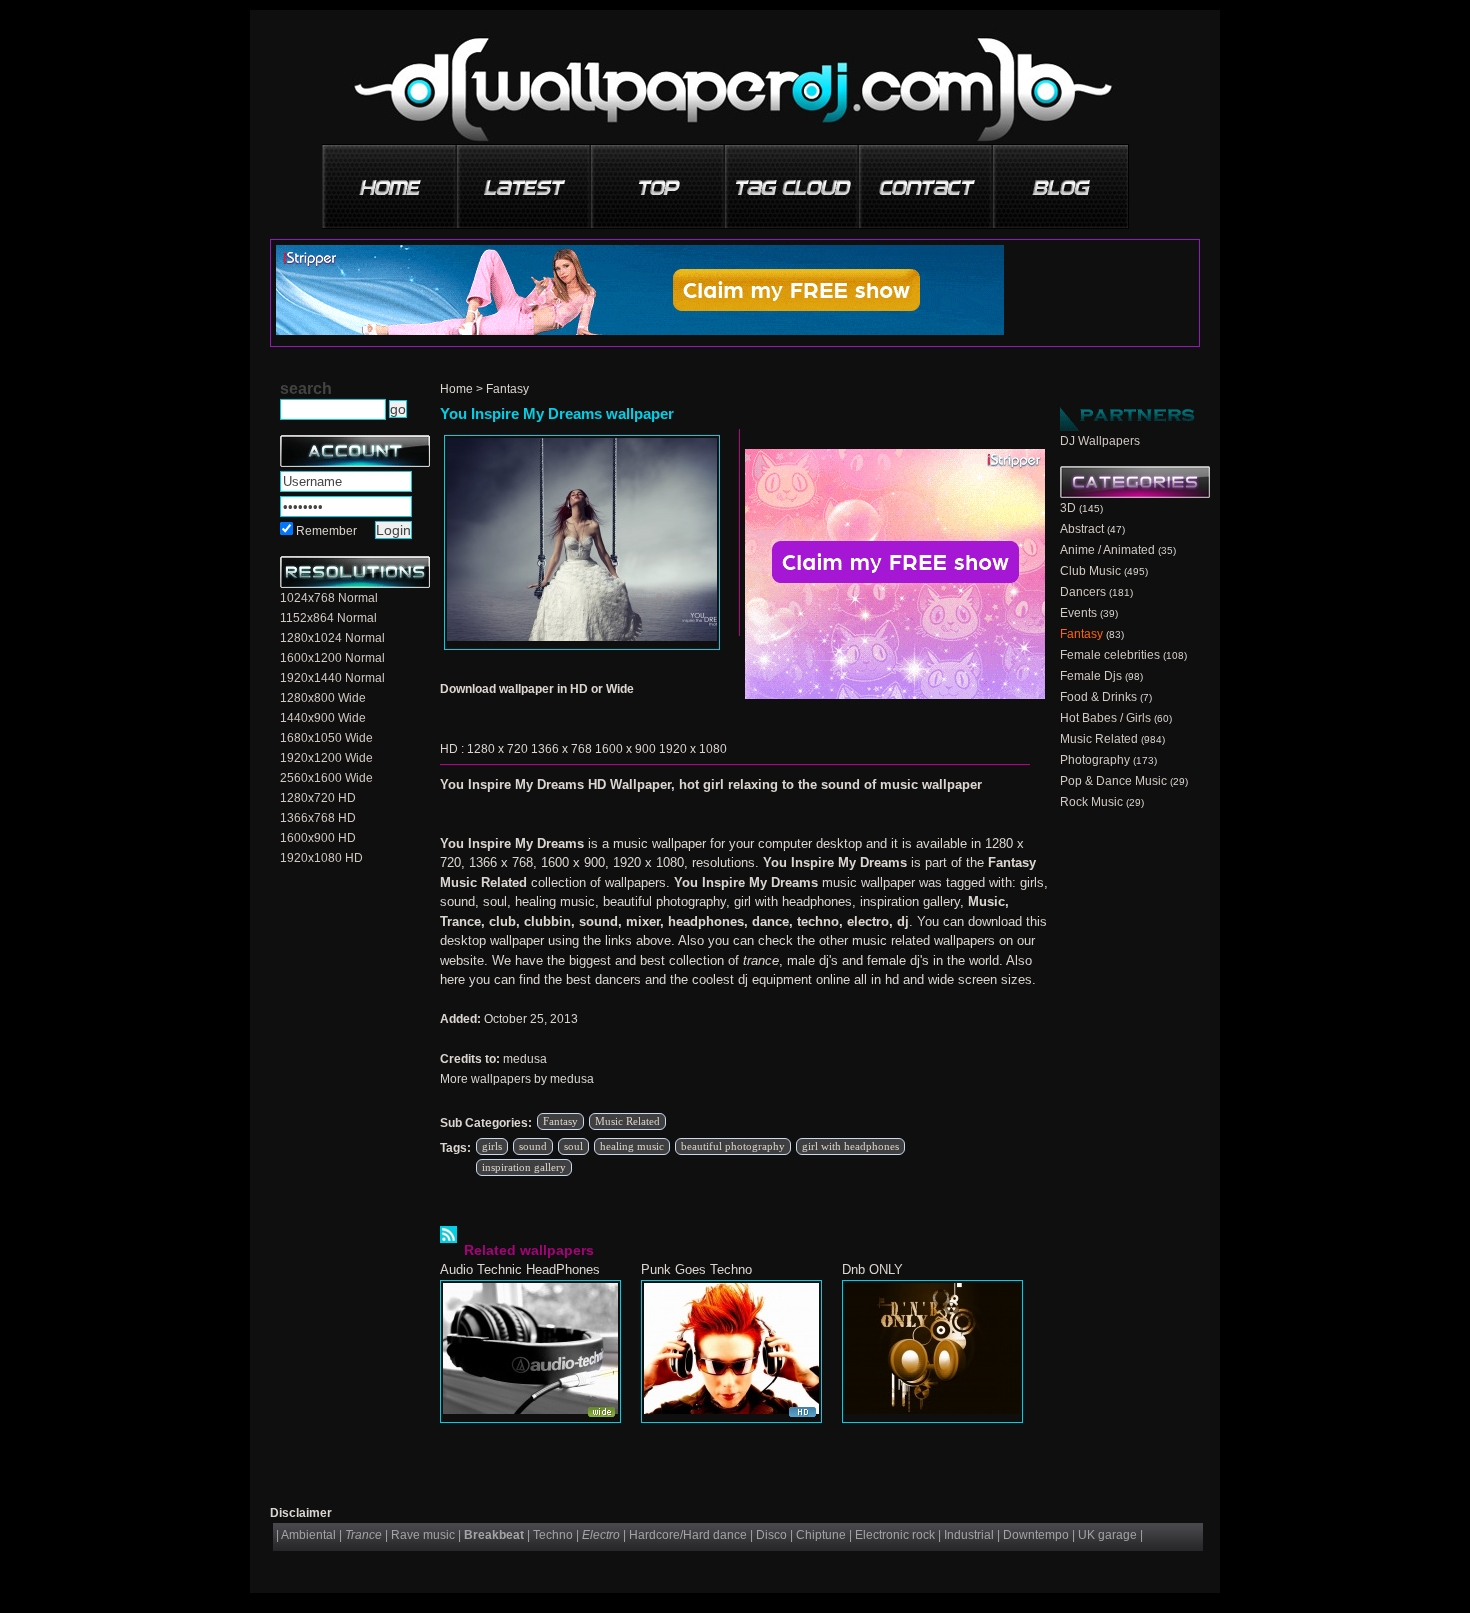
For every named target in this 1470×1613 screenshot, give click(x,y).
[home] (391, 179)
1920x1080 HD (321, 858)
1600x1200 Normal (332, 658)
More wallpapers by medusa (517, 1079)
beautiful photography (733, 1146)
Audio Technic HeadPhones (520, 1269)
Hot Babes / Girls (1105, 718)
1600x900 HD (318, 838)
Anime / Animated (1107, 550)
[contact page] (927, 179)
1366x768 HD (318, 818)
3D (1068, 508)
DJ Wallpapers (1100, 441)
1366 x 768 (561, 749)
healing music (632, 1146)
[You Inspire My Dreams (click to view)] (582, 542)
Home (456, 389)
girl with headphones (850, 1146)
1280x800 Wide (323, 698)
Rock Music (1091, 802)
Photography (1095, 760)
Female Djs (1091, 676)
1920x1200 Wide (326, 758)
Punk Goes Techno (696, 1269)
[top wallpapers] (659, 179)
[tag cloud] (793, 179)
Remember (326, 531)
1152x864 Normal (328, 618)
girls (492, 1146)
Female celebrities (1110, 655)
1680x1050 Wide (326, 738)
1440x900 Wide (323, 718)
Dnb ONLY (872, 1269)
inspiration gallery (524, 1167)
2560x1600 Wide (326, 778)
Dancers (1083, 592)
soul (573, 1146)
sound (533, 1146)
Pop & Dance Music (1113, 781)
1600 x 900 (625, 749)
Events (1078, 613)
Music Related (627, 1121)
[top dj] (1061, 179)
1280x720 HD (318, 798)
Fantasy (507, 389)
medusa (525, 1059)
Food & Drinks (1098, 697)
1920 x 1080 (693, 749)
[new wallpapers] (525, 179)
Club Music (1090, 571)
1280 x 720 (497, 749)
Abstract (1082, 529)
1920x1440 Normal (332, 678)
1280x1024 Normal (332, 638)
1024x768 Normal (329, 598)
